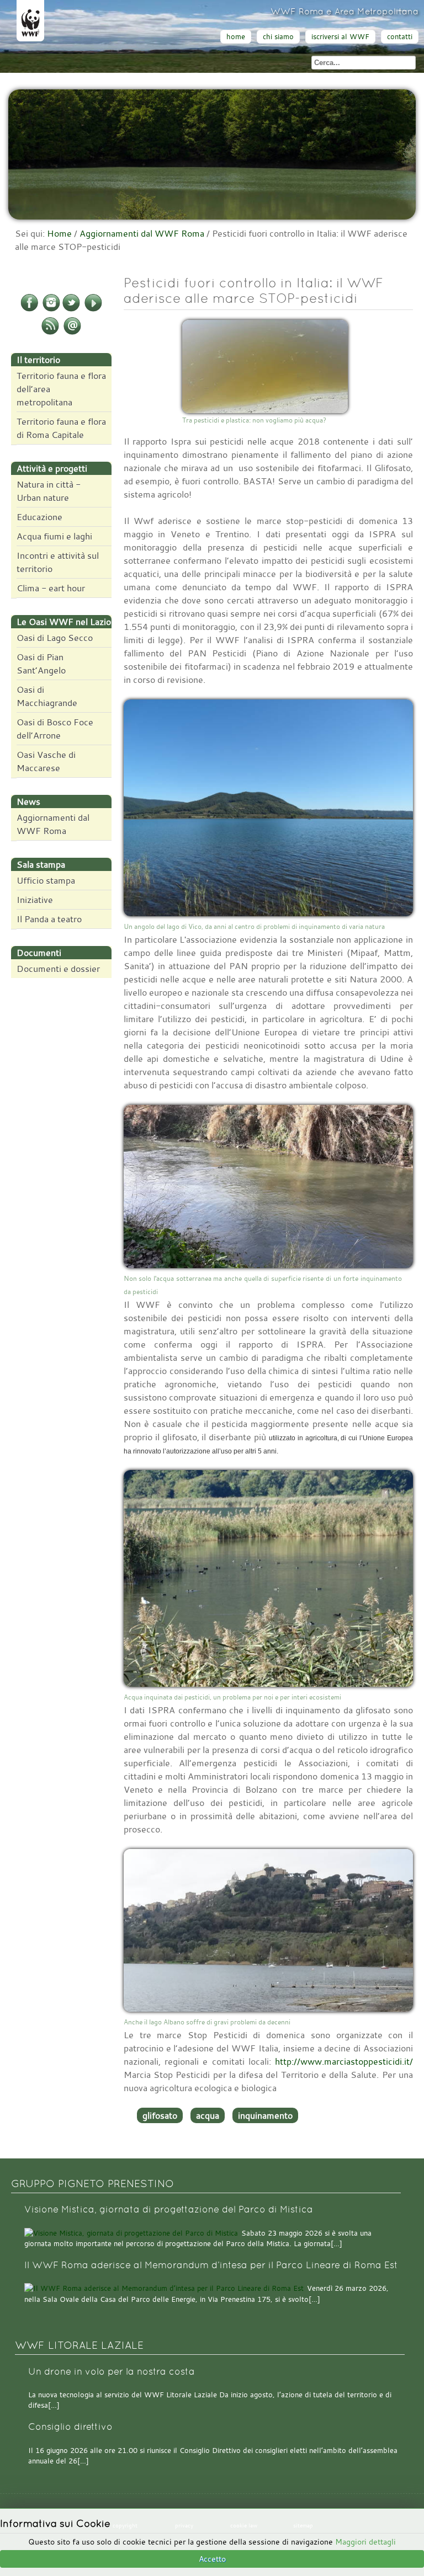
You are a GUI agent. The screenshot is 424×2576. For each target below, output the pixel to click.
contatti (400, 37)
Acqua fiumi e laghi (54, 536)
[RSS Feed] (50, 333)
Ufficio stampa (46, 880)
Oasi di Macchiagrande (47, 696)
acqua (208, 2115)
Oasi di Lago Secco (55, 638)
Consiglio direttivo (70, 2427)
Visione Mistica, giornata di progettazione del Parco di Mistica (169, 2209)
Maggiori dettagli (365, 2542)
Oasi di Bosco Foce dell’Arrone (55, 729)
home (236, 37)
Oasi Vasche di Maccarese (46, 761)
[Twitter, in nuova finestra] (71, 309)
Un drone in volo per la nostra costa (112, 2372)
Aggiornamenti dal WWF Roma (142, 233)
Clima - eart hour (51, 588)
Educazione (39, 517)
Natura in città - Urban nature (49, 491)
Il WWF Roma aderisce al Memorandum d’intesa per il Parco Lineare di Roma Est (211, 2265)
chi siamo (278, 37)
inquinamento (265, 2115)
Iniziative (35, 900)
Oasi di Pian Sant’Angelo (41, 664)
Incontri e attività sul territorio (58, 562)
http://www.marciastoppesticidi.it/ (344, 2061)
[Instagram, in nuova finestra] (51, 309)
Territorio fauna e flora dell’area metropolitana (61, 389)
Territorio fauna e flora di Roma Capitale (61, 428)
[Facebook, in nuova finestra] (29, 309)
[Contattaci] (72, 333)
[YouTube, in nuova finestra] (93, 309)
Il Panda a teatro (49, 919)
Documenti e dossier (58, 969)
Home (59, 233)
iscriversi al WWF (340, 37)
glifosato (160, 2115)
